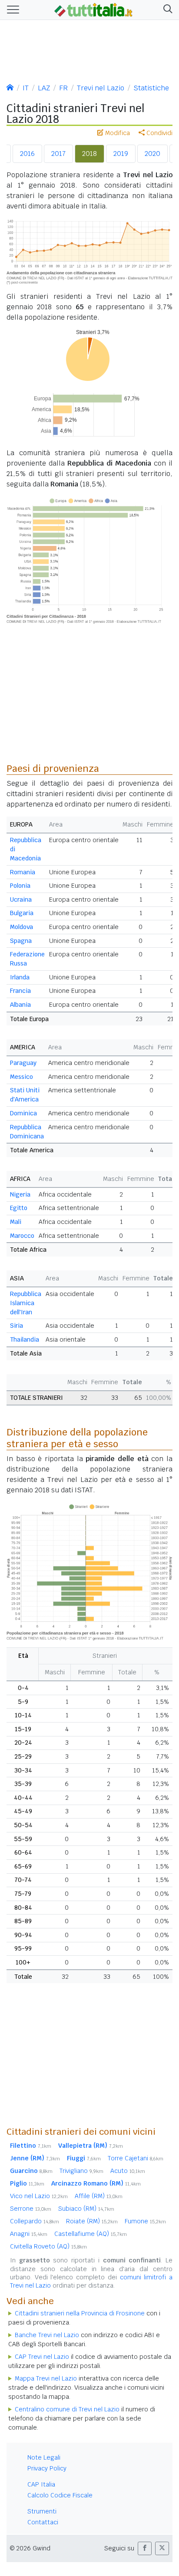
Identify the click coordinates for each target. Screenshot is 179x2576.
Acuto (128, 2171)
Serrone (31, 2209)
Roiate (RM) (92, 2221)
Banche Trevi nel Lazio (47, 2335)
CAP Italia (41, 2484)
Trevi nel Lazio (101, 88)
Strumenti (42, 2511)
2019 (121, 154)
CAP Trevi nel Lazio (42, 2357)
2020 (152, 154)
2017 (58, 154)
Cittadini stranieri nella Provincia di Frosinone (80, 2313)
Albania (20, 1005)
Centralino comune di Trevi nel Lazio (67, 2409)
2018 (89, 154)
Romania (23, 872)
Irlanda (20, 977)
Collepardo (35, 2221)
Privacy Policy (47, 2468)
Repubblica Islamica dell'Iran (26, 1303)
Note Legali (44, 2457)
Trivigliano (81, 2171)
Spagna (21, 941)
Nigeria (20, 1194)
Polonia (20, 886)
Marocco (22, 1236)
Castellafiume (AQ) (91, 2234)
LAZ (44, 88)
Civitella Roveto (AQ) (48, 2246)
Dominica (23, 1113)
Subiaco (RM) (86, 2209)
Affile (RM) (99, 2196)
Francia (20, 991)
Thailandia (25, 1339)
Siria (17, 1326)
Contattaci (43, 2522)
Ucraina (21, 899)
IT (26, 88)
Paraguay (23, 1063)
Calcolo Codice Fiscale (60, 2495)
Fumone (145, 2221)
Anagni (29, 2234)
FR (63, 88)
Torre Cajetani (136, 2158)
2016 (27, 154)
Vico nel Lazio (39, 2196)
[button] (166, 10)
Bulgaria (22, 913)
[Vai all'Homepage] (93, 9)
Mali (16, 1222)
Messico (22, 1077)
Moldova (22, 927)
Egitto (19, 1208)
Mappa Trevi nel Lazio (46, 2378)
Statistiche (151, 88)
